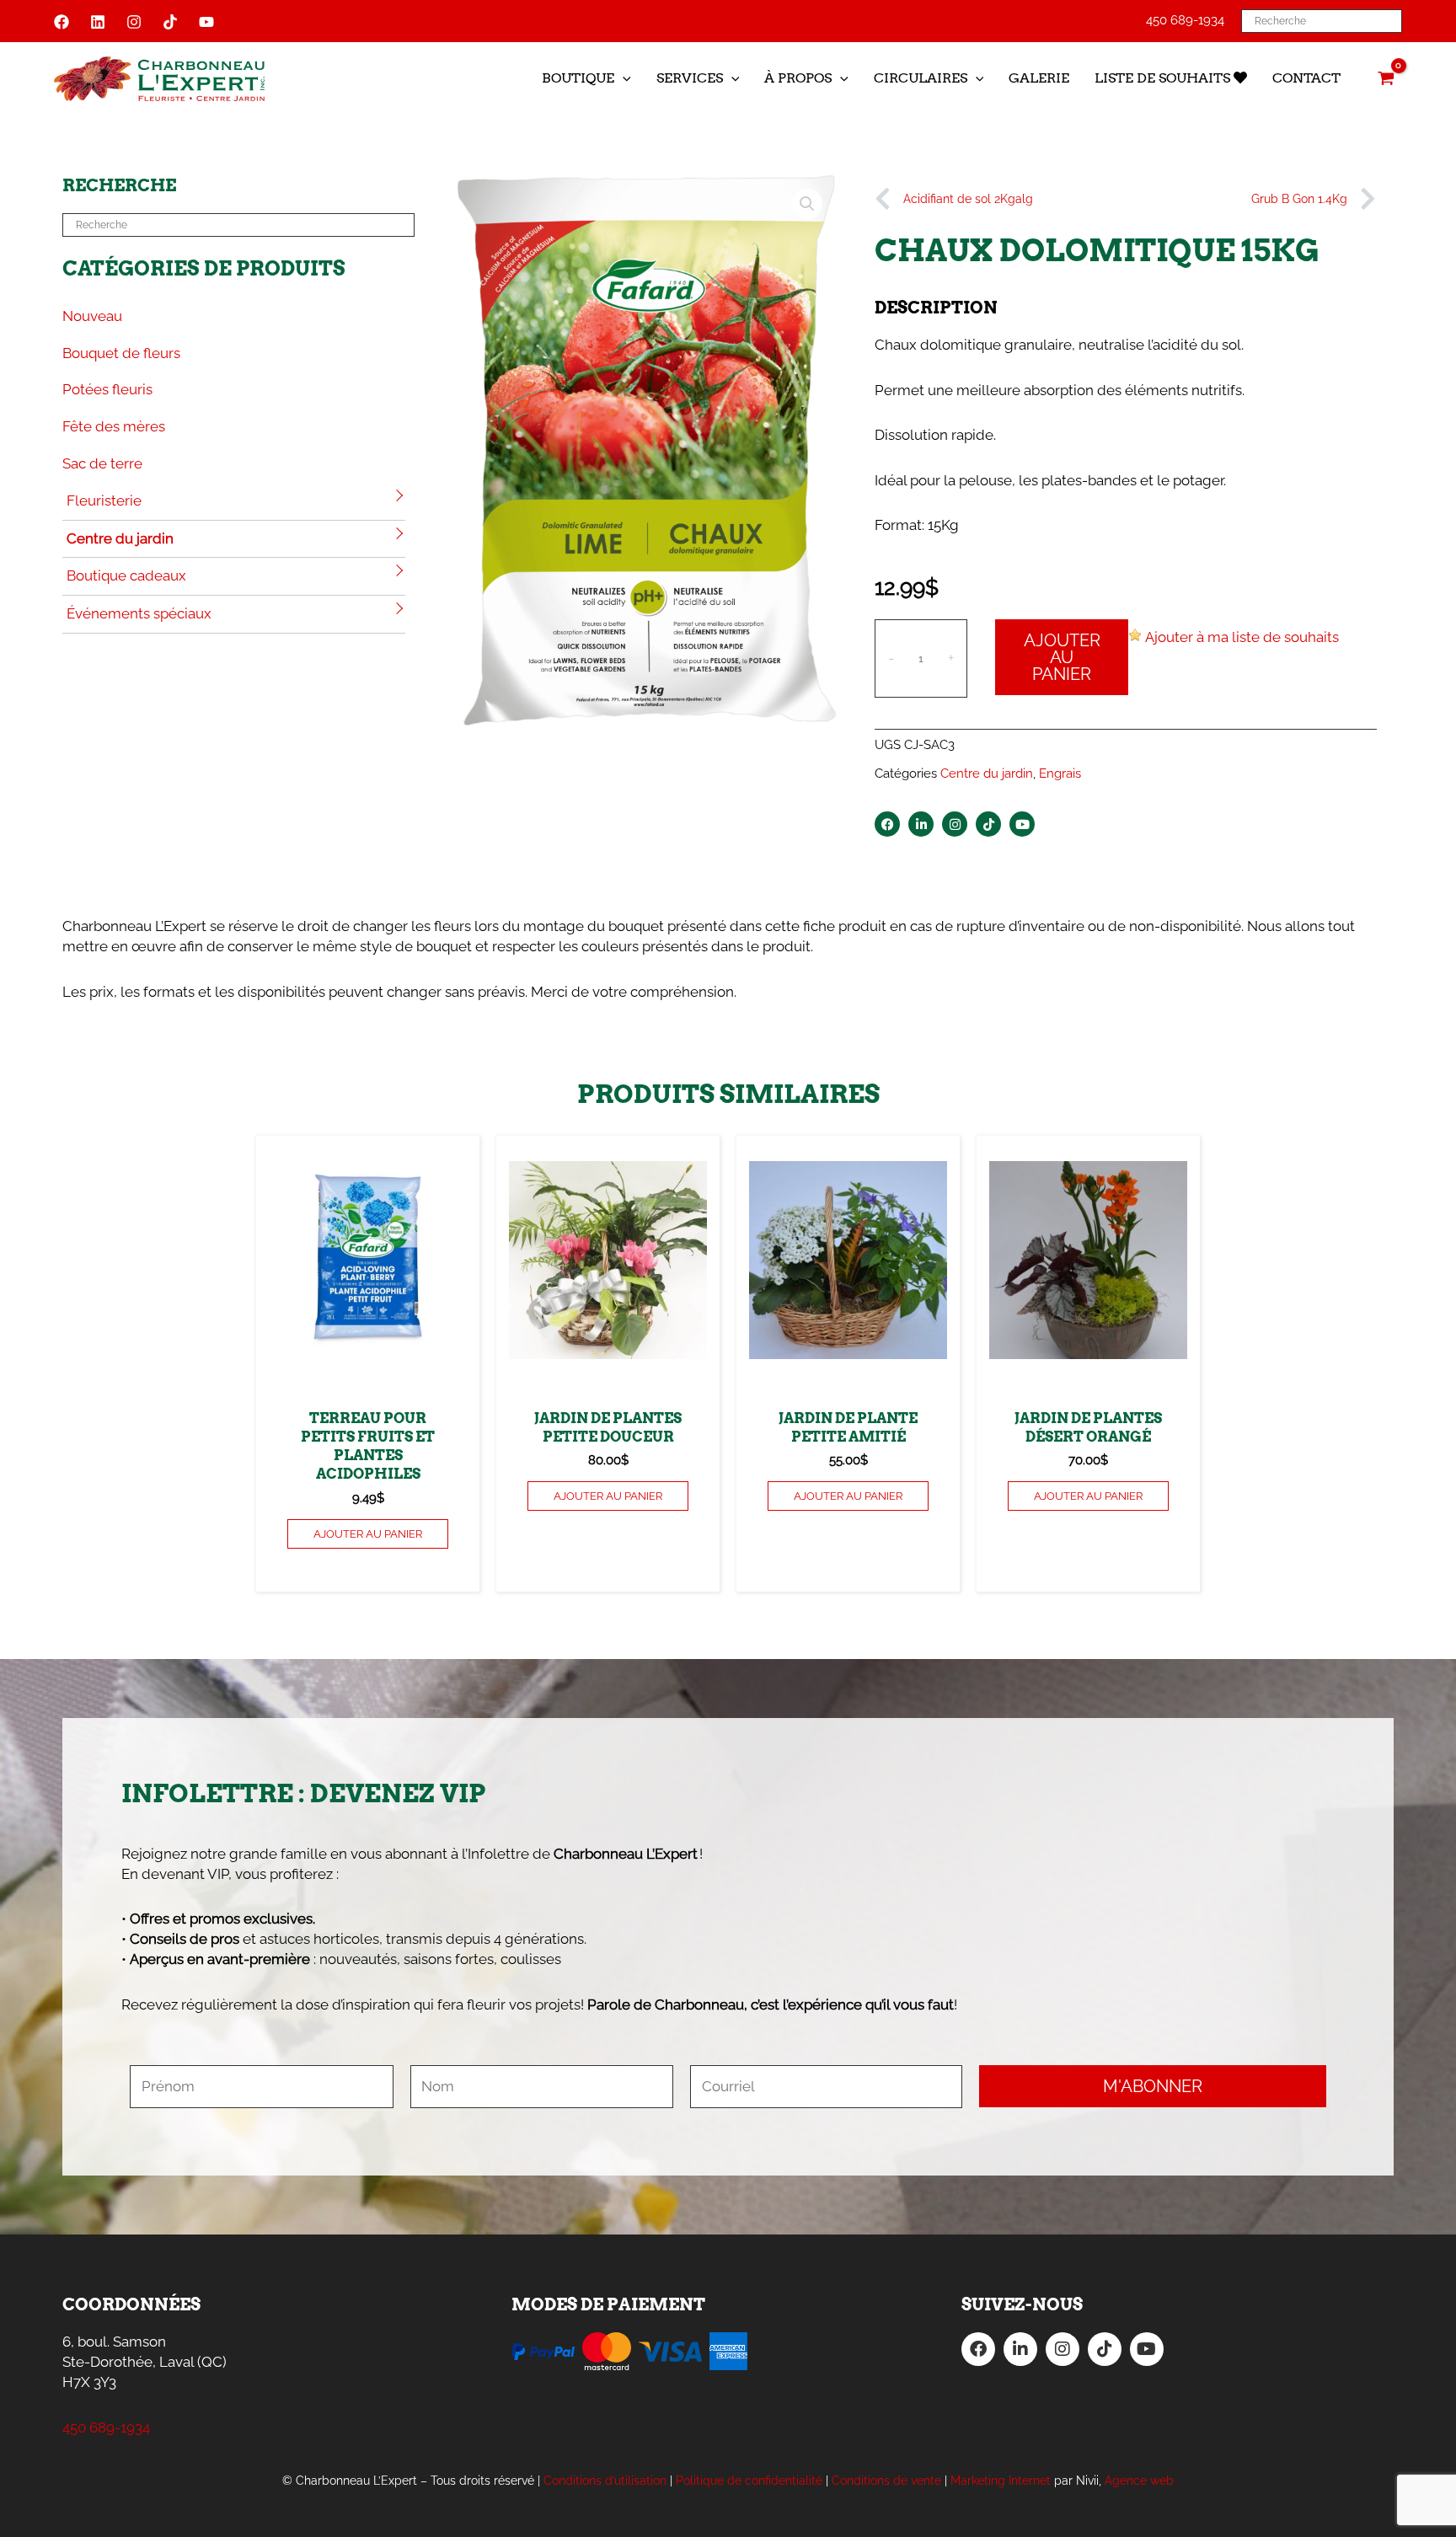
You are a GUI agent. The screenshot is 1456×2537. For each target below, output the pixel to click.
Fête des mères (114, 426)
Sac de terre (102, 463)
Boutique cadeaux (126, 575)
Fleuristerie (104, 500)
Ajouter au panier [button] (368, 1534)
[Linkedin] (98, 22)
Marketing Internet (1001, 2481)
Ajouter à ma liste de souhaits (1242, 637)
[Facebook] (62, 22)
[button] (623, 78)
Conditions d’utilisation (605, 2481)
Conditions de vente (886, 2481)
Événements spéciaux (139, 613)
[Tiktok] (170, 22)
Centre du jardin (120, 538)
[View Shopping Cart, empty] (1386, 78)
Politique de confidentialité (749, 2481)
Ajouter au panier (1062, 657)
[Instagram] (134, 22)
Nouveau (92, 316)
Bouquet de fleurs (121, 353)
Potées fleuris (107, 389)
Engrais (1060, 773)
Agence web (1139, 2481)
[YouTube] (206, 22)
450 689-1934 (1185, 20)
